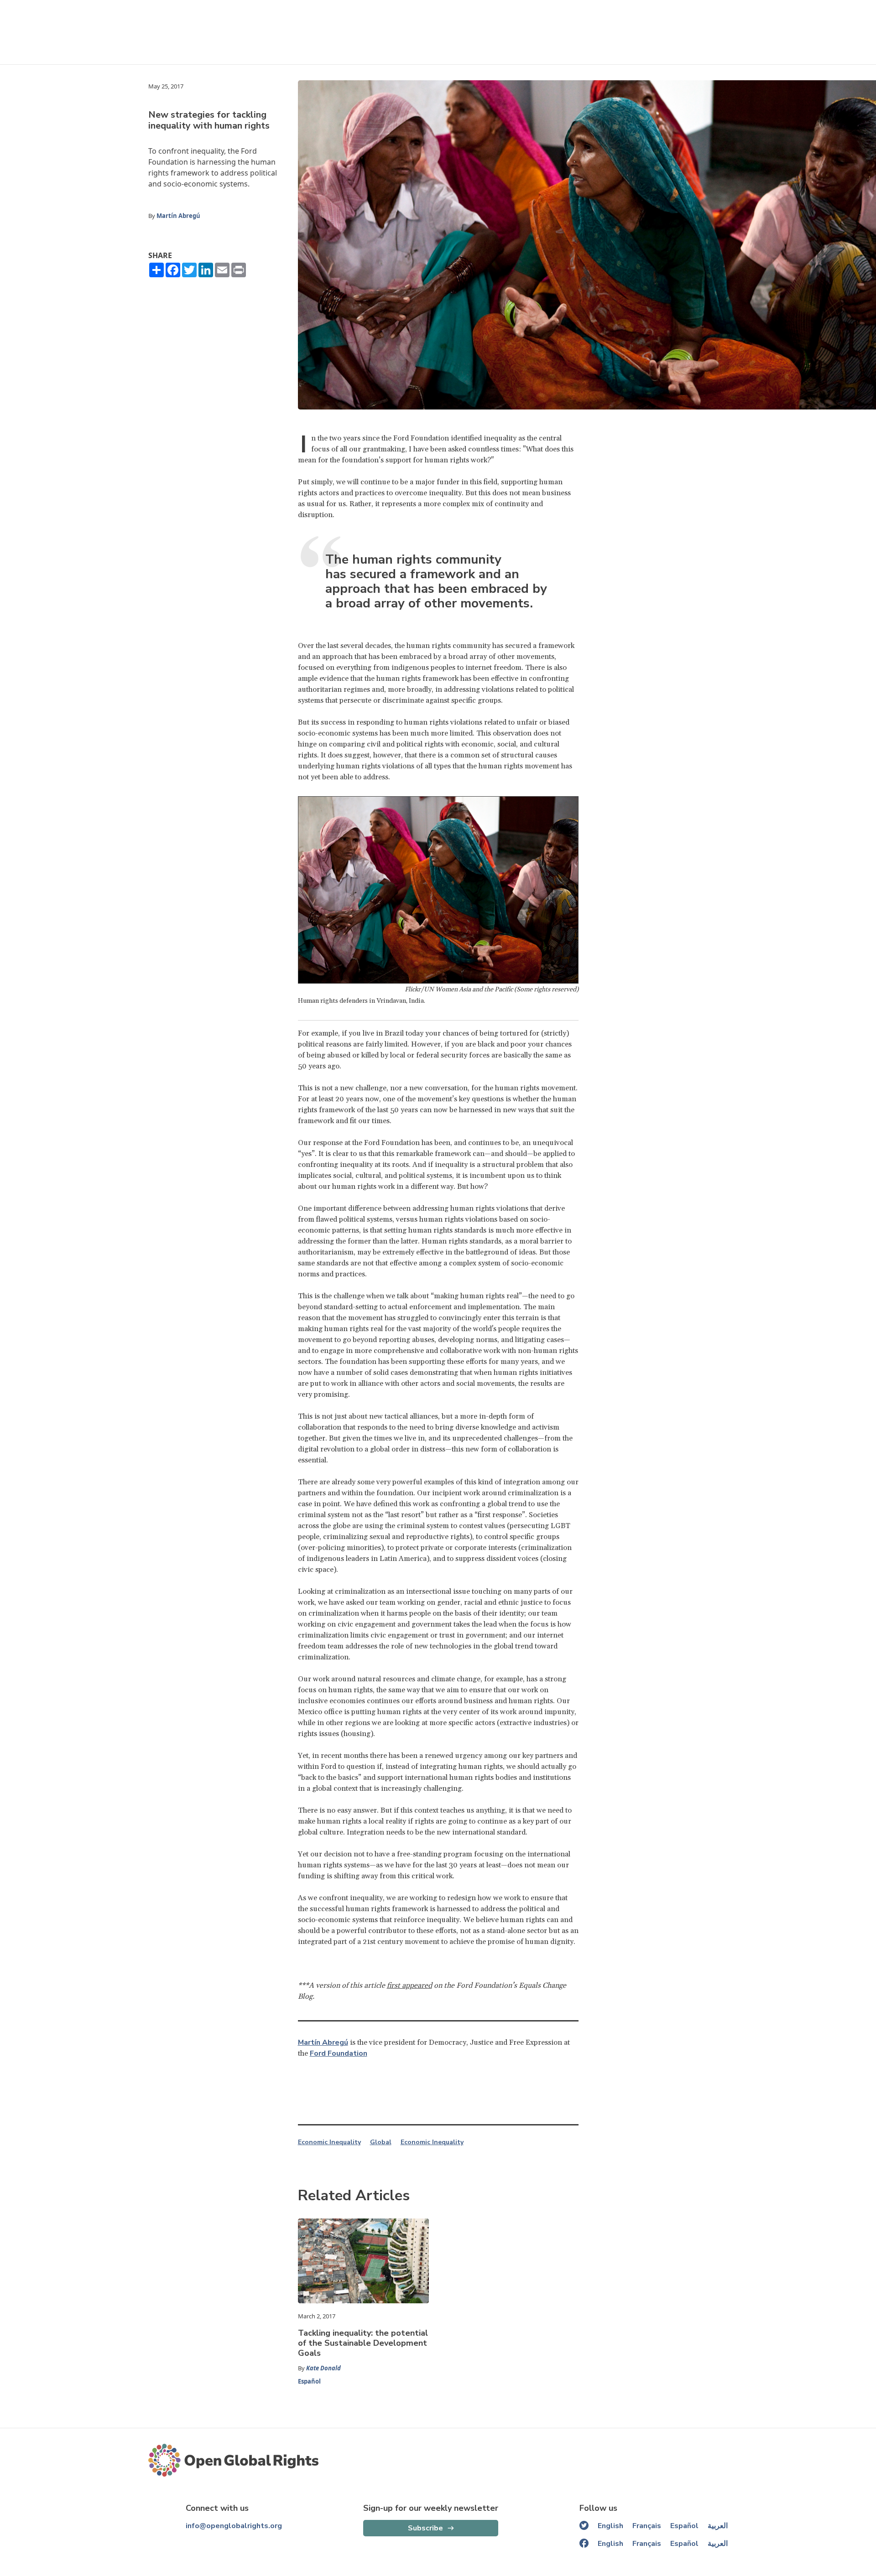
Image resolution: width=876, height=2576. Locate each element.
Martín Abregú (178, 216)
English (610, 2526)
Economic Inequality (329, 2142)
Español (309, 2381)
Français (647, 2526)
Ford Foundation (339, 2053)
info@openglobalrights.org (234, 2526)
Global (381, 2142)
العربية (718, 2526)
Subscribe (425, 2528)
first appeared (409, 1985)
